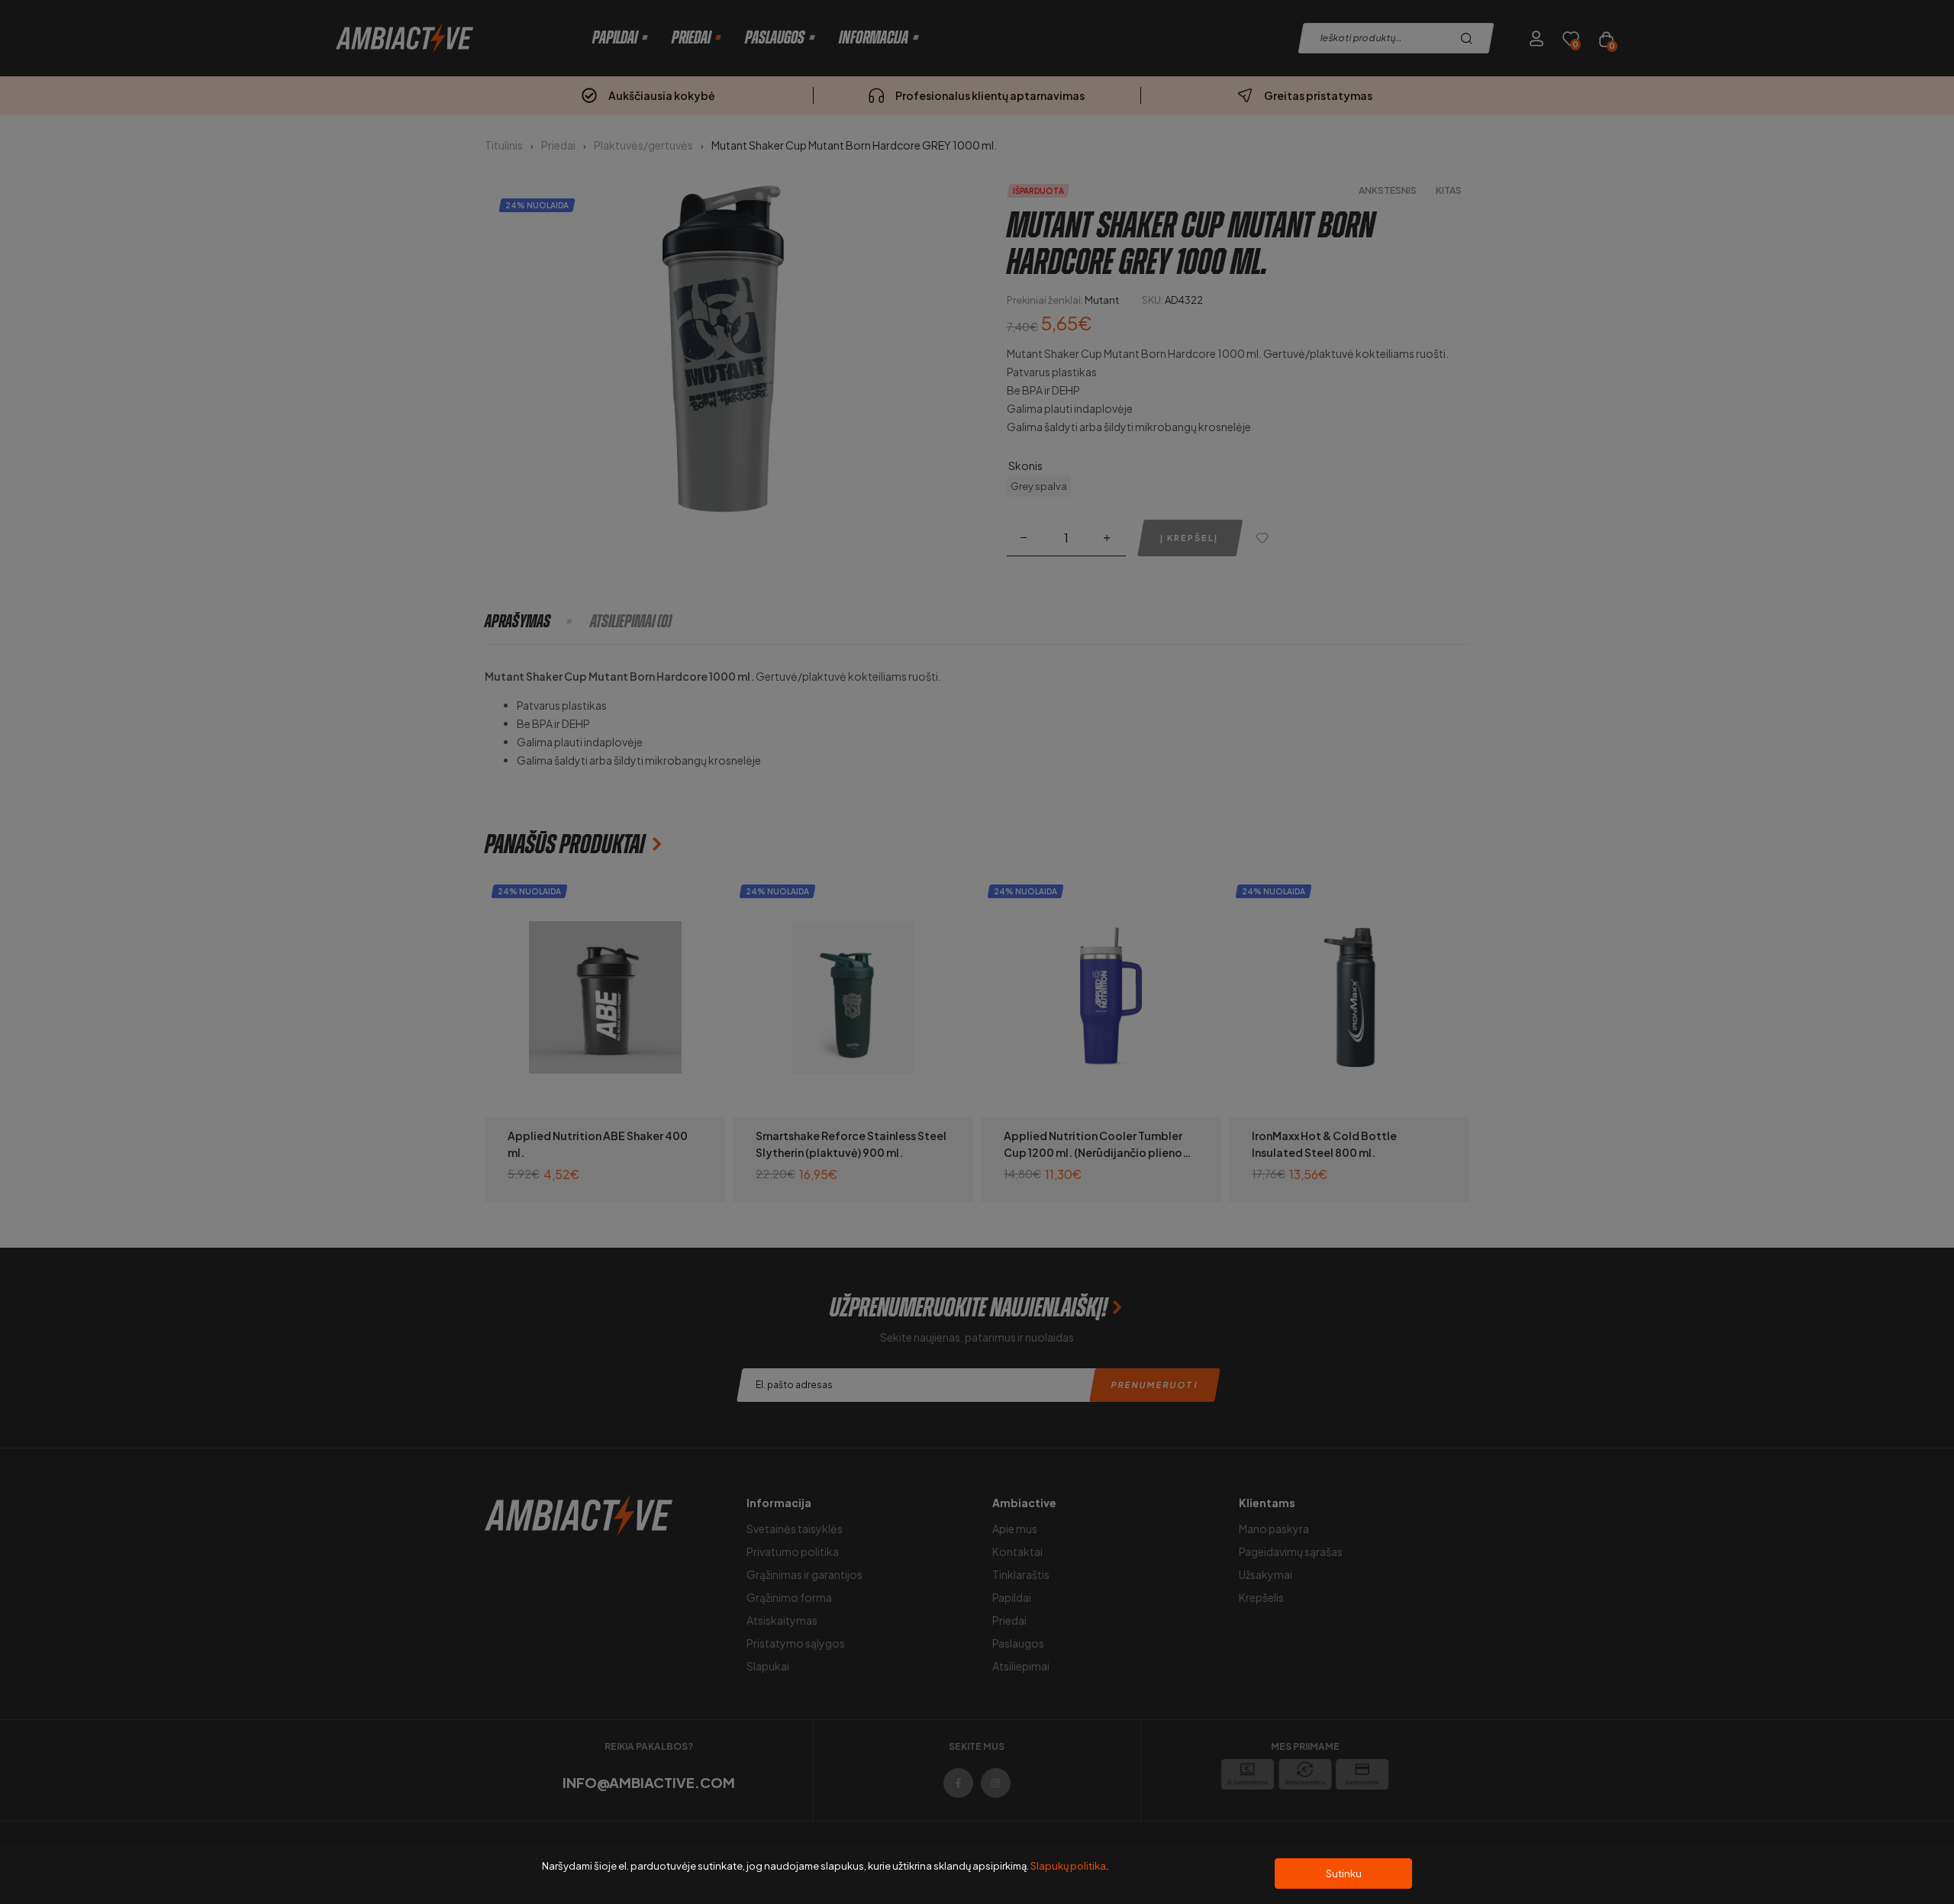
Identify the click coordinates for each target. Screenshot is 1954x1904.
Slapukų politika (1068, 1866)
